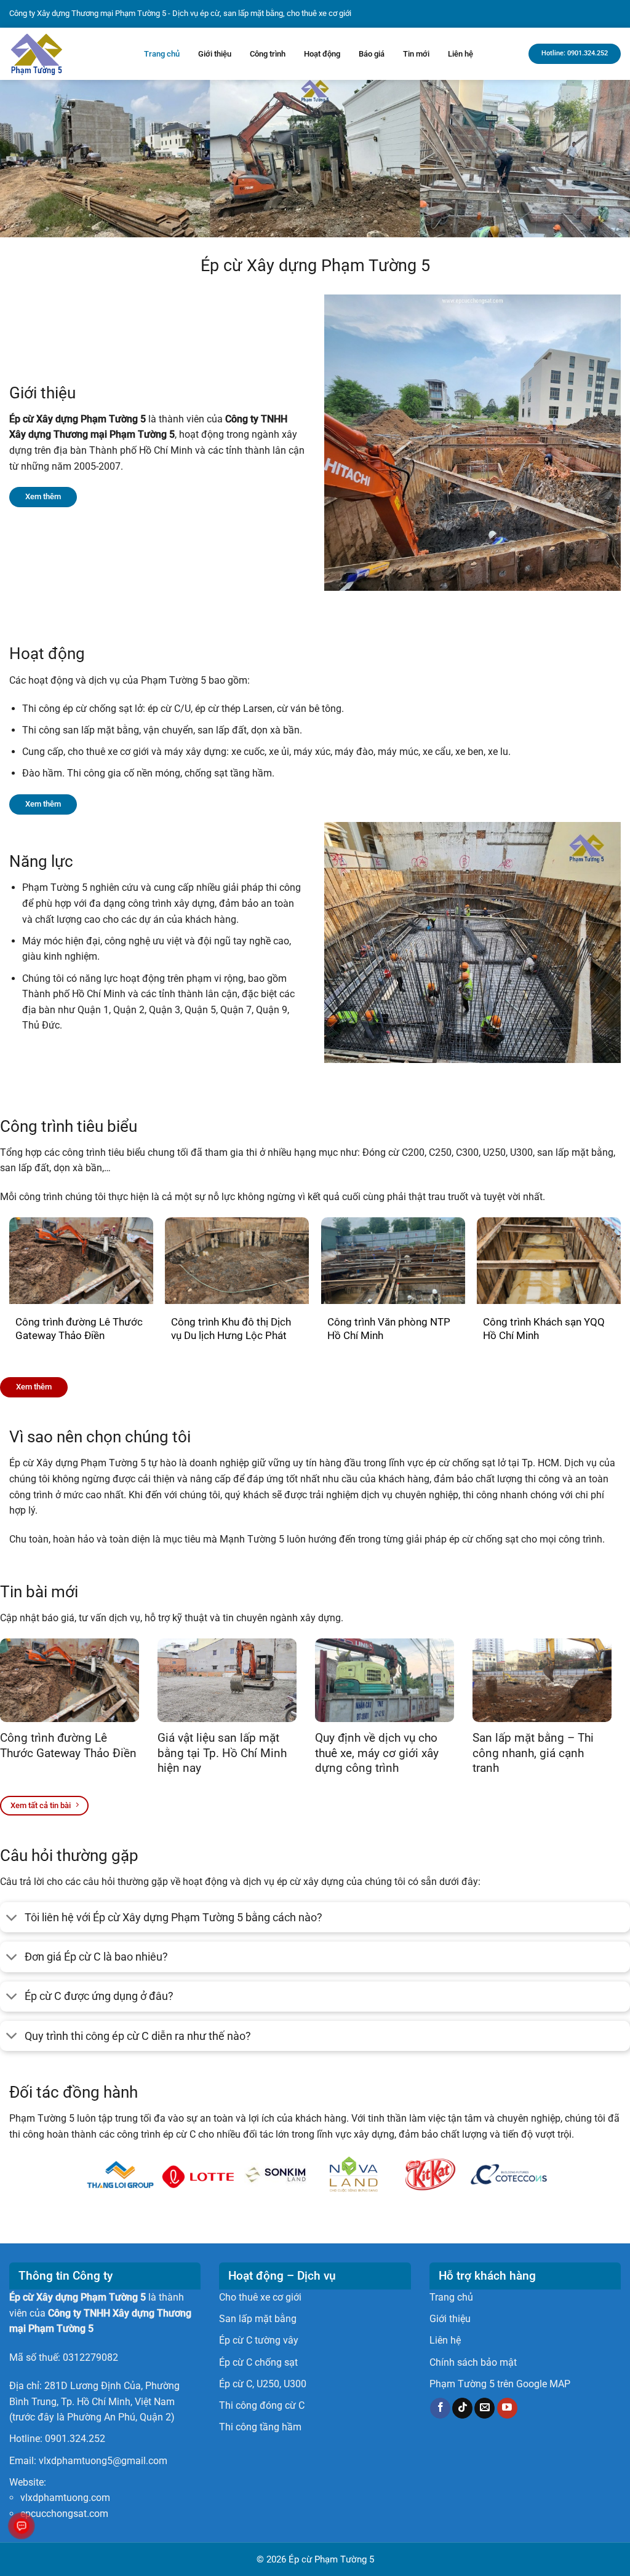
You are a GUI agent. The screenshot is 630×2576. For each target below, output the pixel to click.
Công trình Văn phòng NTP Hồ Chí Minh (389, 1329)
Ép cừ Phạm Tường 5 (331, 2559)
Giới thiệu (215, 54)
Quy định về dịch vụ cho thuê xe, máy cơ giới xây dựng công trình (377, 1753)
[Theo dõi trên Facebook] (440, 2408)
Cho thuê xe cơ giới (260, 2297)
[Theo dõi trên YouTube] (507, 2408)
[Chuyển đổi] (12, 1918)
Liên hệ (461, 54)
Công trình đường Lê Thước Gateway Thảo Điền (79, 1329)
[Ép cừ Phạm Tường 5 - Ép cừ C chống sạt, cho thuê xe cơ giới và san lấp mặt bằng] (67, 54)
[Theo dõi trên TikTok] (462, 2408)
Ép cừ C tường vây (259, 2340)
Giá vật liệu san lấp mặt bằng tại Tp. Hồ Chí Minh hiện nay (222, 1753)
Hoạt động (322, 54)
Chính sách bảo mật (473, 2362)
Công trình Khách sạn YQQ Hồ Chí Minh (544, 1329)
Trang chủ (162, 54)
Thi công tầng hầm (260, 2427)
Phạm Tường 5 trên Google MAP (500, 2384)
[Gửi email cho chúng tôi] (484, 2408)
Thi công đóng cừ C (262, 2405)
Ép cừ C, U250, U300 (263, 2384)
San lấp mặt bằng (258, 2319)
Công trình (268, 54)
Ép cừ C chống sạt (258, 2362)
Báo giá (372, 54)
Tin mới (416, 54)
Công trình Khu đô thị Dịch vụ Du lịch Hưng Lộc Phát (231, 1329)
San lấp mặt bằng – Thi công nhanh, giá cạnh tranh (533, 1753)
